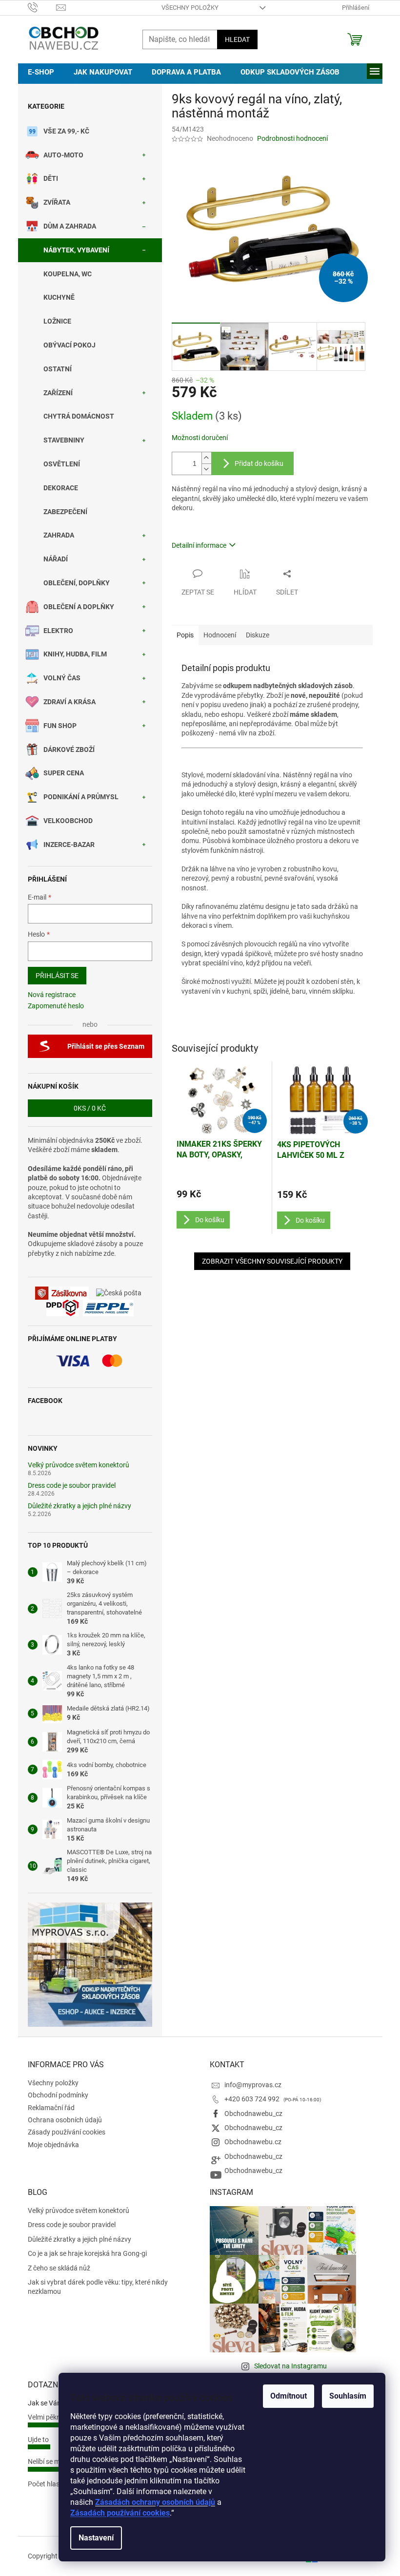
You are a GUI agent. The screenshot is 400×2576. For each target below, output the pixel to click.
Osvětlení (62, 464)
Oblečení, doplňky (77, 583)
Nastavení (96, 2538)
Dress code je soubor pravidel (72, 1486)
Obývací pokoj (70, 345)
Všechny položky (190, 8)
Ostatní (58, 369)
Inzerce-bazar (69, 845)
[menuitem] (41, 72)
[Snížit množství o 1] (206, 469)
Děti (51, 178)
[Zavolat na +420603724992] (42, 7)
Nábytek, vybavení (76, 250)
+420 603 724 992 (253, 2099)
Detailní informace (199, 545)
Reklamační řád (51, 2108)
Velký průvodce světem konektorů (79, 1465)
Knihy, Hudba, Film (75, 654)
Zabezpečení (65, 512)
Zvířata (57, 202)
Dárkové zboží (69, 750)
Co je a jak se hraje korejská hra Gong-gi (87, 2253)
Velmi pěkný (46, 2417)
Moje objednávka (53, 2145)
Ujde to (38, 2440)
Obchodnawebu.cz (253, 2142)
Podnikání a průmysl (81, 797)
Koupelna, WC (68, 274)
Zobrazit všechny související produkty (272, 1261)
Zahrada (59, 535)
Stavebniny (64, 440)
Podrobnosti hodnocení (292, 138)
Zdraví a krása (70, 702)
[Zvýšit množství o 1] (206, 458)
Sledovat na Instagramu (290, 2366)
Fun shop (60, 726)
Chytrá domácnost (79, 416)
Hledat (237, 39)
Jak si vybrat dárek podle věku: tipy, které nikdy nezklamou (98, 2287)
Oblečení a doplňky (79, 607)
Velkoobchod (68, 821)
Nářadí (56, 559)
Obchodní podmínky (58, 2095)
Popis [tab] (185, 635)
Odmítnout (289, 2396)
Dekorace (61, 488)
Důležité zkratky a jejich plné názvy (80, 1506)
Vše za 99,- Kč (66, 131)
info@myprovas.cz (253, 2085)
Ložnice (57, 321)
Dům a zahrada (70, 226)
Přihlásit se (57, 976)
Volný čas (62, 678)
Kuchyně (59, 297)
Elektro (58, 631)
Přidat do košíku (259, 463)
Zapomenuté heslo (56, 1006)
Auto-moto (63, 155)
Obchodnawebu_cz (253, 2114)
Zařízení (58, 393)
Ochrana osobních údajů (65, 2120)
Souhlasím (348, 2396)
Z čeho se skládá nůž (59, 2268)
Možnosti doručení (200, 438)
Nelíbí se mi (45, 2461)
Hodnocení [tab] (220, 635)
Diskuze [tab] (258, 635)
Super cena (64, 773)
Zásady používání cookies (67, 2132)
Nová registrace (52, 995)
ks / (90, 1108)
